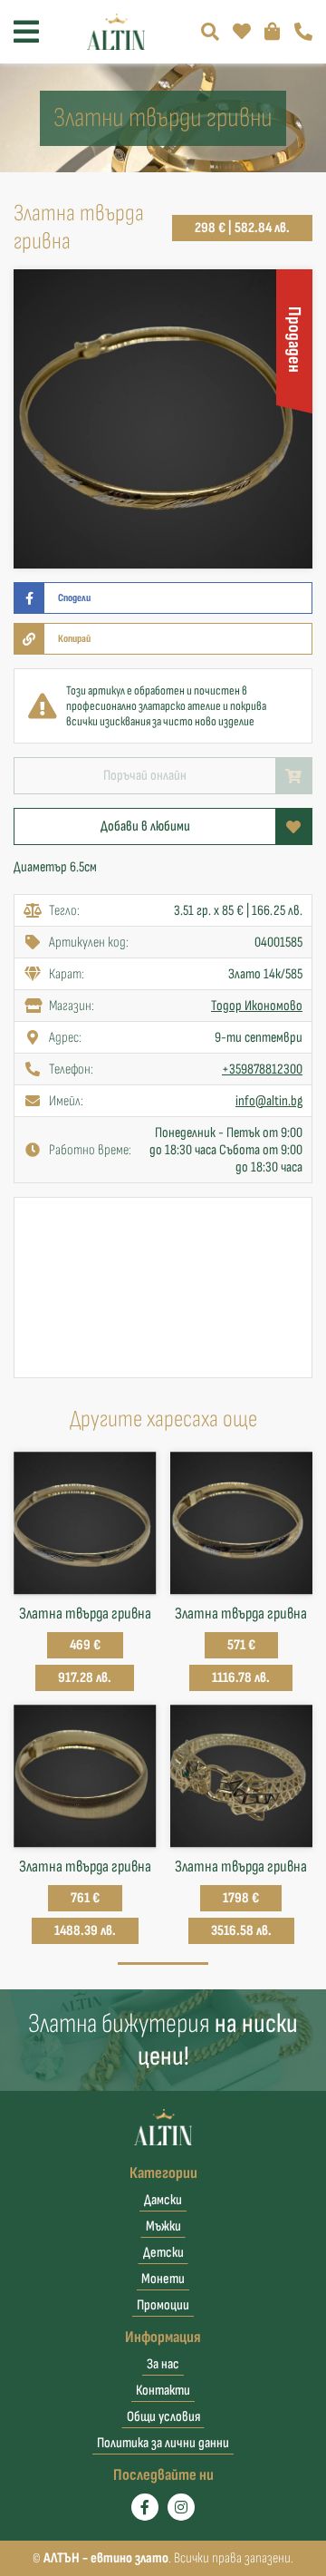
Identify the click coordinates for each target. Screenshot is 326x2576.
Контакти (163, 2391)
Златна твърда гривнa (85, 1614)
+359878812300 (262, 1069)
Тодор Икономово (257, 1006)
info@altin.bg (269, 1101)
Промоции (163, 2305)
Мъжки (163, 2226)
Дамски (163, 2200)
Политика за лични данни (163, 2443)
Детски (163, 2253)
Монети (163, 2279)
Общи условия (163, 2417)
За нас (163, 2364)
